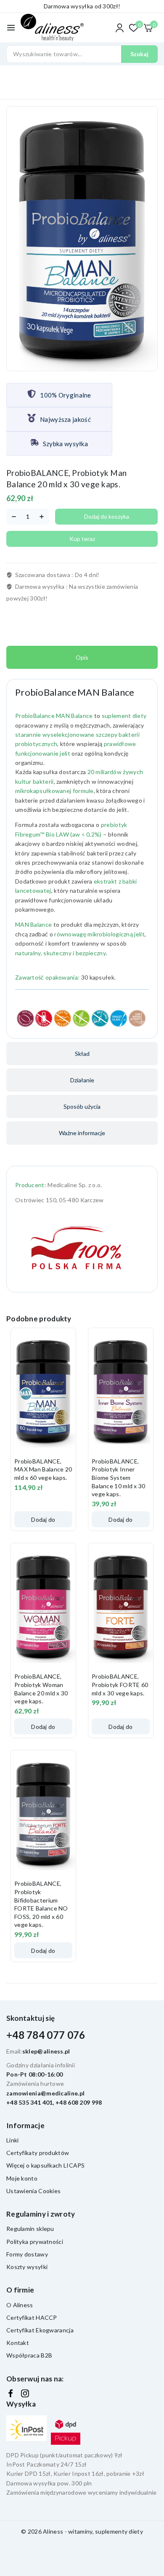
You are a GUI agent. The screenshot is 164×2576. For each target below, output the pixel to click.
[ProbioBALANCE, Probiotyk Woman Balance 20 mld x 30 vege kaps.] (43, 1606)
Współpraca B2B (29, 2355)
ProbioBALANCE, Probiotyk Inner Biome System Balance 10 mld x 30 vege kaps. (119, 1478)
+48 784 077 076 (46, 2035)
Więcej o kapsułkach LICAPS (46, 2165)
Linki (13, 2140)
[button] (43, 1519)
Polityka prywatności (35, 2242)
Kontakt (18, 2343)
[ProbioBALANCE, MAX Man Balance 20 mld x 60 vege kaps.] (43, 1391)
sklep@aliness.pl (46, 2051)
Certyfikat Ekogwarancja (40, 2330)
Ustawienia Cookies (33, 2191)
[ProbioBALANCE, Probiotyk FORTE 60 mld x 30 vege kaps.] (121, 1606)
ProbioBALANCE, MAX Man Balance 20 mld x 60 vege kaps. (43, 1469)
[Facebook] (11, 2394)
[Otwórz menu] (11, 28)
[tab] (82, 657)
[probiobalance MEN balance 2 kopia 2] (82, 239)
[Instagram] (25, 2393)
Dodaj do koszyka (107, 516)
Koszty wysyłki (27, 2267)
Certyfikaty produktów (38, 2153)
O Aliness (20, 2305)
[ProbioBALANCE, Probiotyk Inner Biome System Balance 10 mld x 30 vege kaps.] (121, 1391)
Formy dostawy (27, 2254)
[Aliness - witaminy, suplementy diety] (52, 28)
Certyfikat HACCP (32, 2317)
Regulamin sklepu (30, 2229)
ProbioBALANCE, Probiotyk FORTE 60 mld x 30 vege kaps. (120, 1684)
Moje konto (22, 2178)
